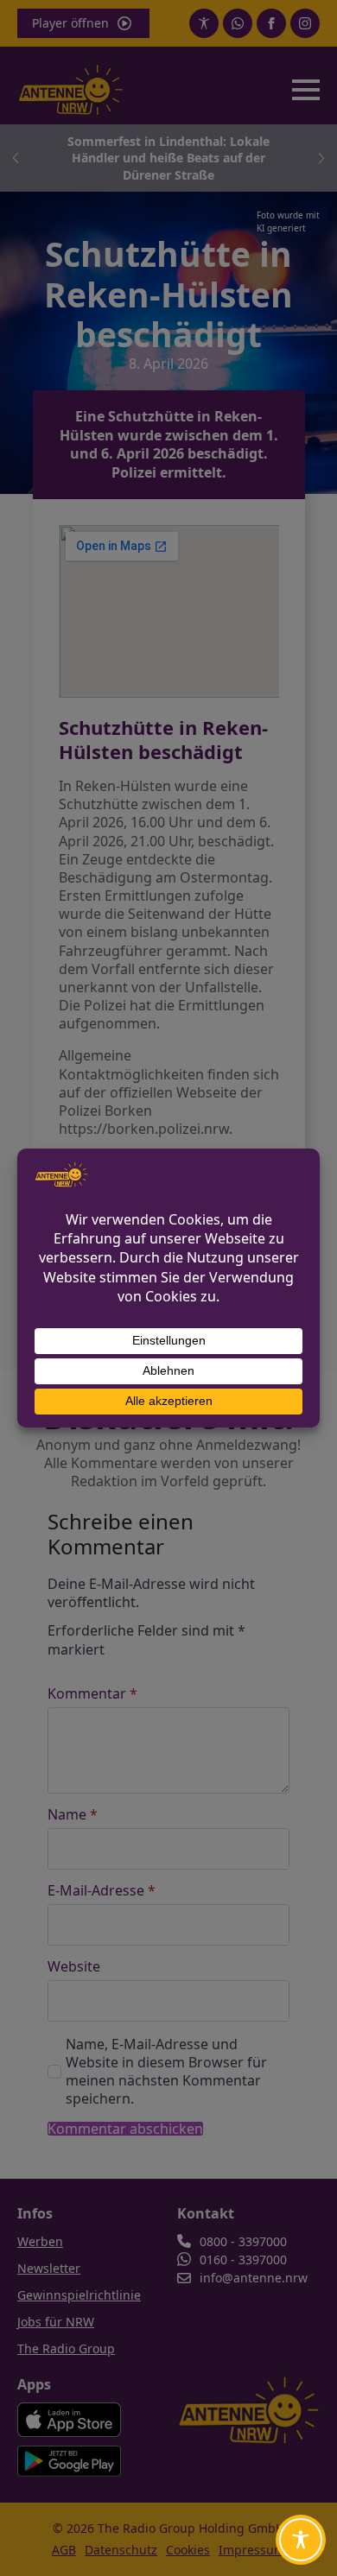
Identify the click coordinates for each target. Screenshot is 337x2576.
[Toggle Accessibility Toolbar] (301, 2540)
